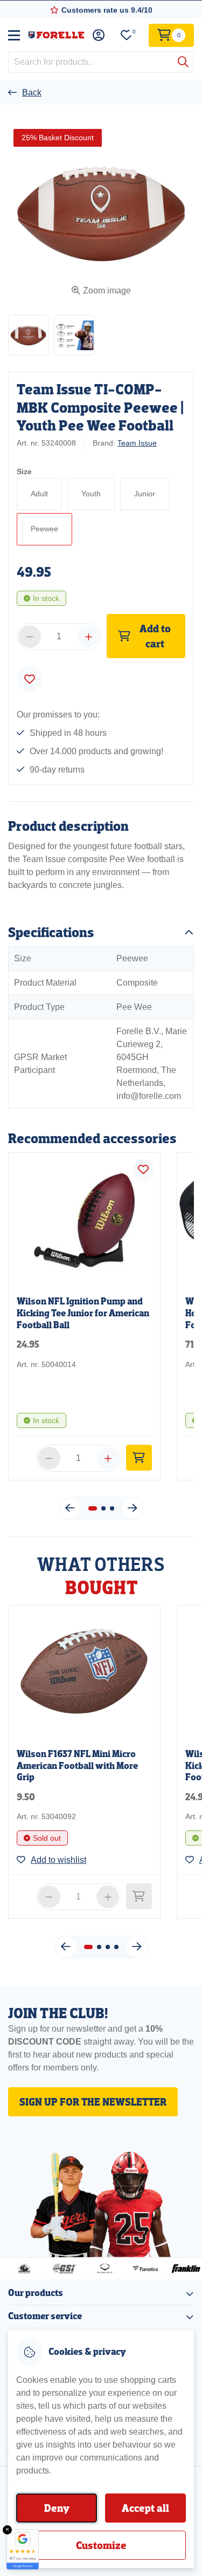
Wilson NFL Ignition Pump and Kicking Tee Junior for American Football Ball (83, 1313)
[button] (28, 335)
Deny (57, 2508)
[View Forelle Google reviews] (23, 2549)
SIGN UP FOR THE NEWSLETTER (93, 2102)
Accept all (145, 2508)
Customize (101, 2545)
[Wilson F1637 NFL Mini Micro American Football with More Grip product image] (84, 1673)
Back (32, 93)
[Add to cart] (139, 1458)
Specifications (51, 932)
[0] (127, 35)
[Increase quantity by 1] (88, 637)
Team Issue (137, 443)
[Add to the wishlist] (30, 679)
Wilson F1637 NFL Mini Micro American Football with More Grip (77, 1766)
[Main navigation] (14, 35)
